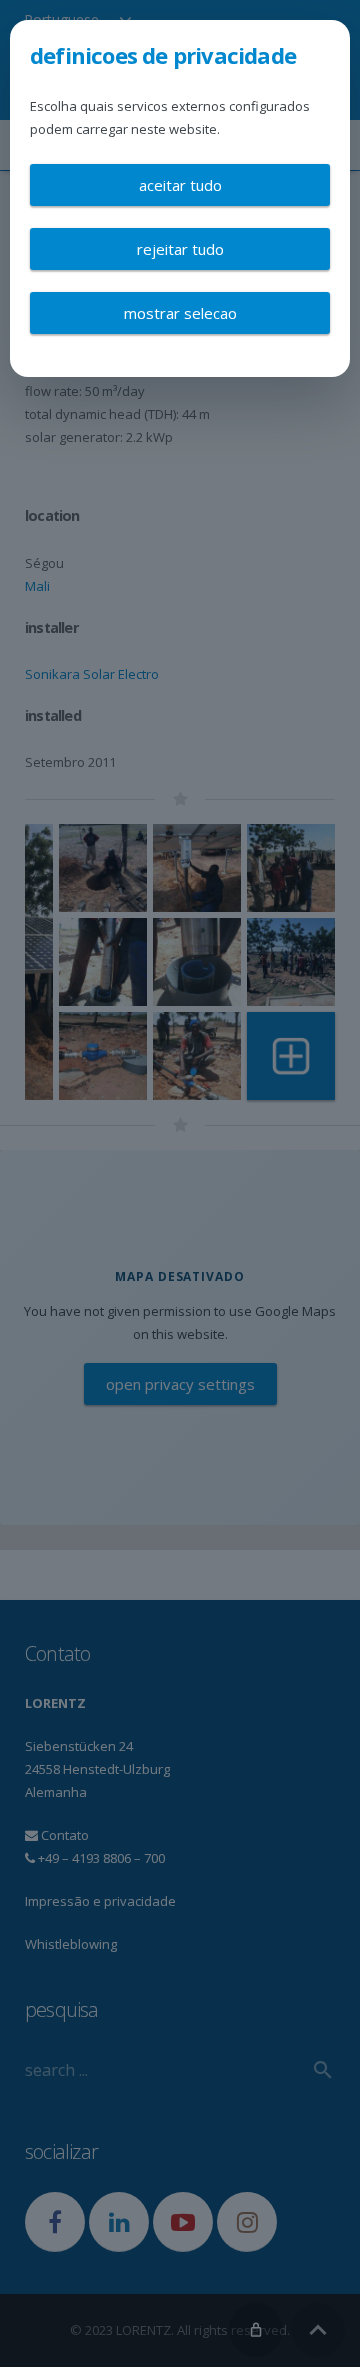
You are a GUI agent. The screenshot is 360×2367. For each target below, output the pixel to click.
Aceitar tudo (180, 185)
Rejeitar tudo (180, 249)
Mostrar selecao (180, 313)
